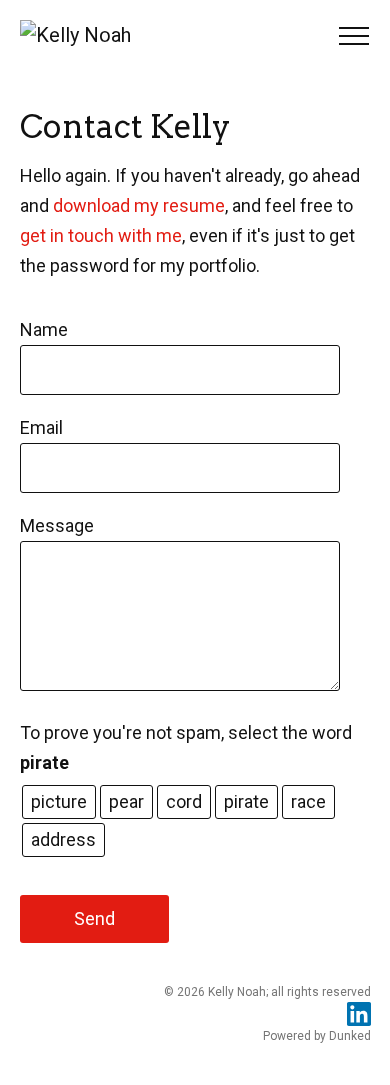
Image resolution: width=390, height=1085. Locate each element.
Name (44, 329)
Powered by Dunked (317, 1036)
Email (41, 427)
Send (94, 918)
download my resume (139, 205)
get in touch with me (101, 235)
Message (57, 525)
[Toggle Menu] (347, 36)
